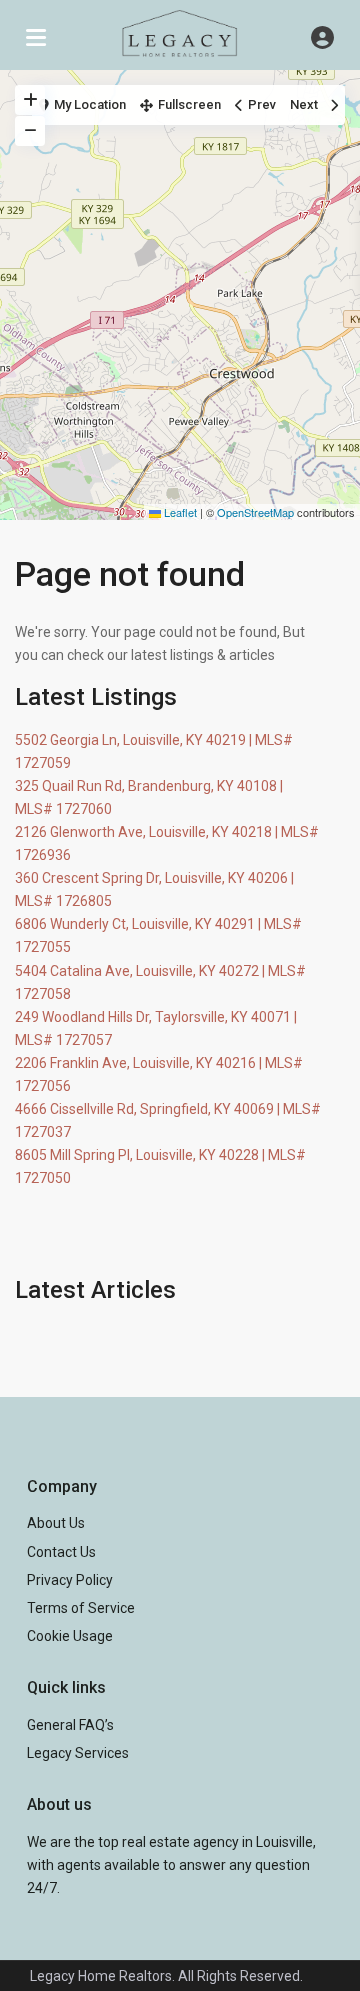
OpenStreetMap (255, 512)
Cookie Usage (70, 1636)
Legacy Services (78, 1753)
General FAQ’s (70, 1725)
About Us (56, 1523)
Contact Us (61, 1552)
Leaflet (179, 512)
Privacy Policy (70, 1580)
